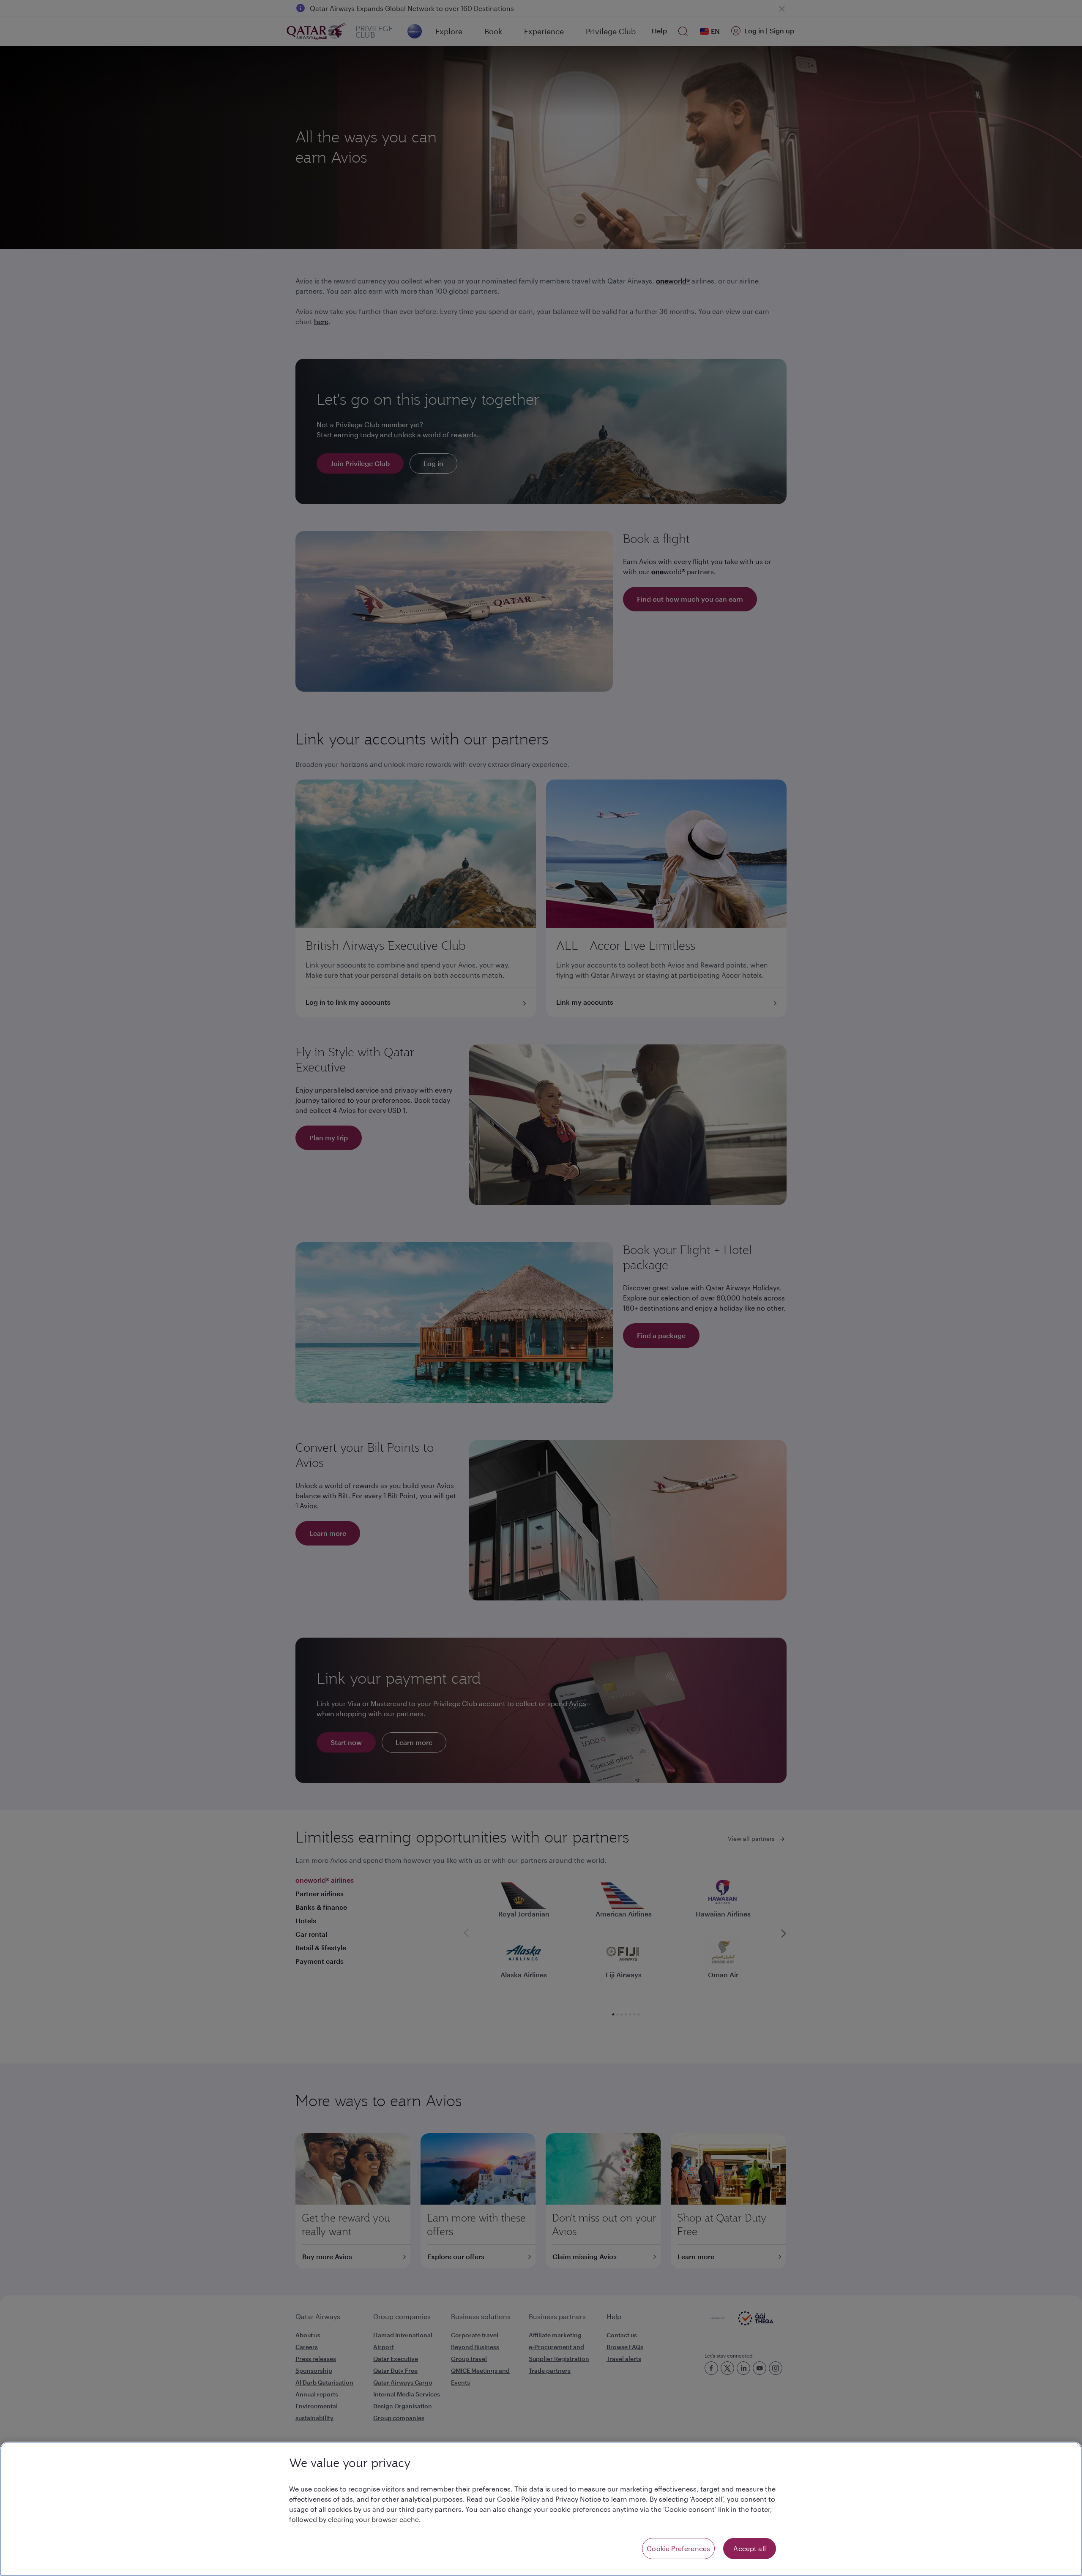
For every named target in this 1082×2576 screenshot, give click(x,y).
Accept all (750, 2548)
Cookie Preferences (678, 2548)
